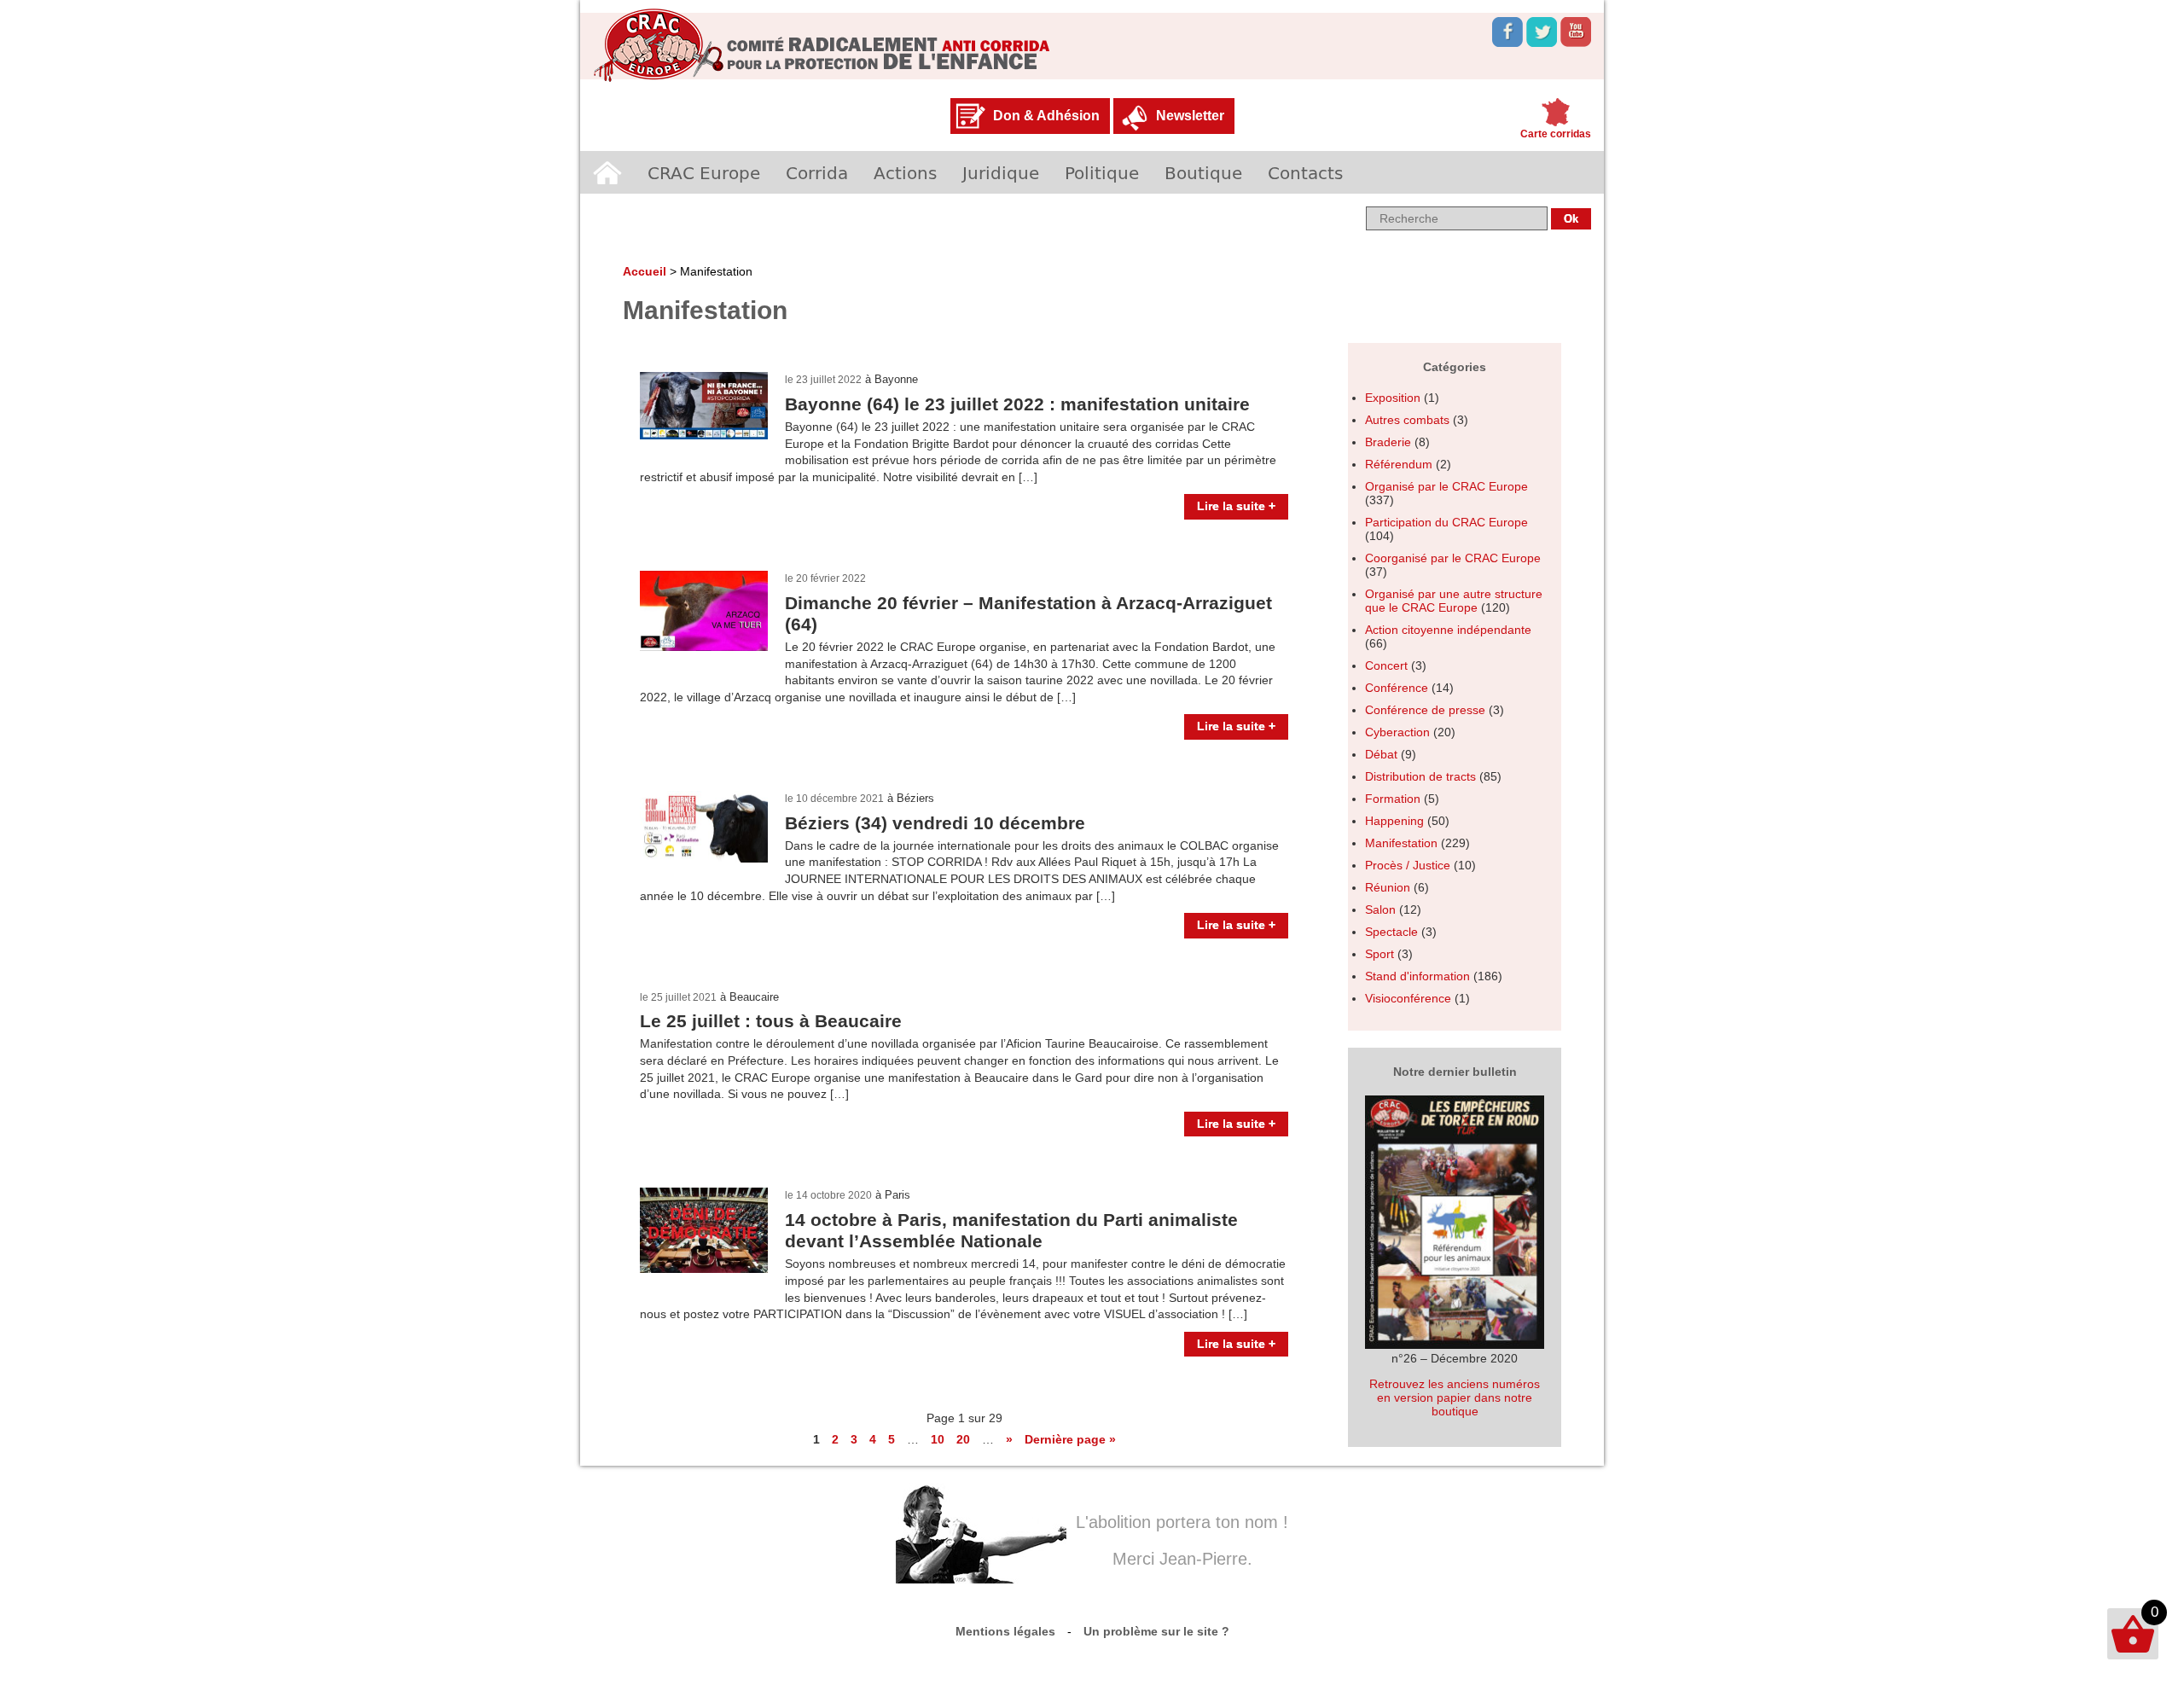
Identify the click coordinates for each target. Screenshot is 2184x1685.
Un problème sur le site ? (1156, 1631)
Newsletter (1190, 116)
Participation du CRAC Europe (1446, 522)
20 (963, 1439)
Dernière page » (1070, 1439)
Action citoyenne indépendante (1448, 630)
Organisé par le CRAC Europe (1446, 486)
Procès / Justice (1408, 865)
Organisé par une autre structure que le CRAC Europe (1454, 601)
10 (938, 1439)
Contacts (1305, 172)
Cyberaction (1397, 732)
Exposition (1393, 398)
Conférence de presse (1425, 710)
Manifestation (1401, 843)
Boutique (1203, 172)
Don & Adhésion (1046, 116)
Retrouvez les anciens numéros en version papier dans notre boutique (1455, 1397)
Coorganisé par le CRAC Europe (1453, 558)
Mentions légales (1005, 1631)
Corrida (817, 172)
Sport (1380, 954)
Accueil (607, 172)
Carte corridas (1556, 134)
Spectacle (1391, 932)
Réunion (1388, 887)
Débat (1381, 754)
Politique (1102, 172)
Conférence (1397, 688)
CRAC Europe (704, 172)
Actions (905, 172)
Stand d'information (1417, 976)
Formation (1393, 799)
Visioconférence (1408, 998)
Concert (1386, 665)
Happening (1394, 821)
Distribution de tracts (1420, 776)
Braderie (1388, 442)
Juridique (1001, 172)
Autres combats (1407, 420)
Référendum (1399, 464)
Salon (1380, 909)
